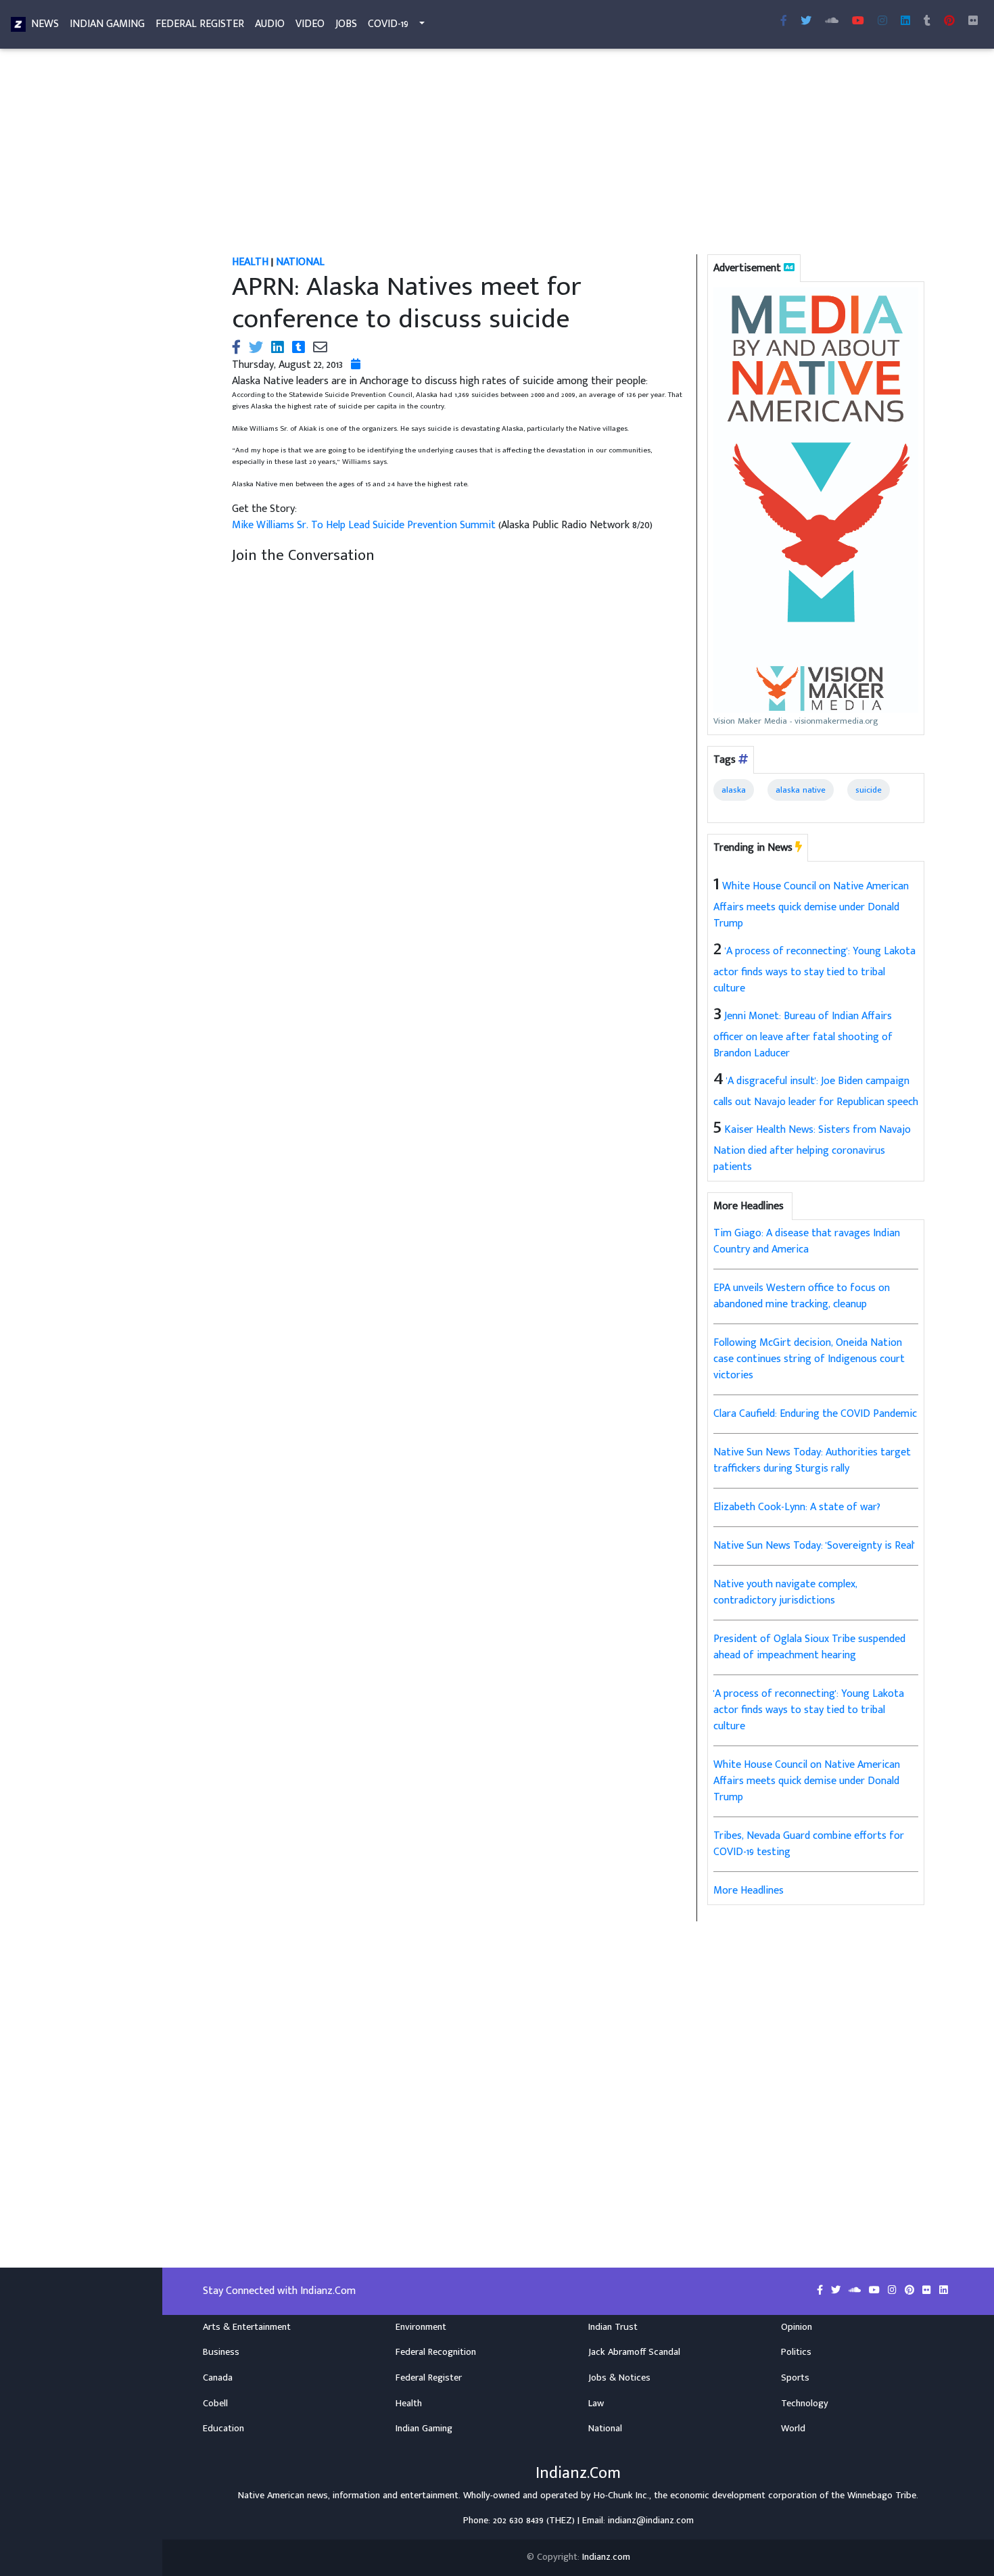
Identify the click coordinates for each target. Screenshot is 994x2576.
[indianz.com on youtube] (858, 22)
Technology (805, 2404)
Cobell (215, 2404)
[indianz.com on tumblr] (927, 22)
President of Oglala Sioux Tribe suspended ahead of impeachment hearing (809, 1647)
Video (310, 24)
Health (409, 2404)
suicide (869, 790)
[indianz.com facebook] (784, 22)
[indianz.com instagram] (882, 22)
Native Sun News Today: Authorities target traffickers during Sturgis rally (812, 1460)
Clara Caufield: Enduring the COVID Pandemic (815, 1414)
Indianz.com (606, 2557)
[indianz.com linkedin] (905, 22)
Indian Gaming (107, 24)
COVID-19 (388, 24)
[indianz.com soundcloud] (832, 22)
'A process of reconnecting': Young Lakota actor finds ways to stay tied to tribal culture (814, 970)
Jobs (346, 24)
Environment (421, 2327)
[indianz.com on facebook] (821, 2291)
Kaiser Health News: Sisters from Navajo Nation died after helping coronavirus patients (812, 1148)
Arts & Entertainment (247, 2327)
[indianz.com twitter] (806, 22)
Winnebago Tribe (882, 2496)
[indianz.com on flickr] (973, 22)
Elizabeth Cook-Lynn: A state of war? (797, 1507)
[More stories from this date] (356, 365)
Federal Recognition (436, 2352)
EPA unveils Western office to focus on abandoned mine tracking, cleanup (802, 1296)
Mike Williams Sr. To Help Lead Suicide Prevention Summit (365, 525)
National (605, 2429)
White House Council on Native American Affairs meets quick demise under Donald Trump (811, 905)
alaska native (801, 790)
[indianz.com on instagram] (894, 2291)
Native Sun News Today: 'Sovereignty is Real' (814, 1546)
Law (596, 2404)
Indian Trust (613, 2327)
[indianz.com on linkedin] (944, 2291)
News (45, 24)
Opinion (797, 2327)
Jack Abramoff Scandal (634, 2352)
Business (221, 2352)
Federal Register (200, 24)
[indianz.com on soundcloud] (856, 2291)
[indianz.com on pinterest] (911, 2291)
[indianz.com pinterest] (949, 22)
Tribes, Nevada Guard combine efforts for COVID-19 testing (809, 1844)
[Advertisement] (578, 154)
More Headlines (749, 1891)
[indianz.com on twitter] (837, 2291)
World (793, 2429)
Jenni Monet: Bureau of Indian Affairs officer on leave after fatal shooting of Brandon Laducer (803, 1035)
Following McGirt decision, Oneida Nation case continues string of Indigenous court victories (809, 1359)
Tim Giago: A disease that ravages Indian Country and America (807, 1241)
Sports (795, 2378)
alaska (734, 790)
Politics (796, 2352)
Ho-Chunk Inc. (621, 2496)
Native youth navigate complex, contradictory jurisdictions (785, 1592)
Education (223, 2429)
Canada (218, 2378)
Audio (270, 24)
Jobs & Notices (619, 2378)
